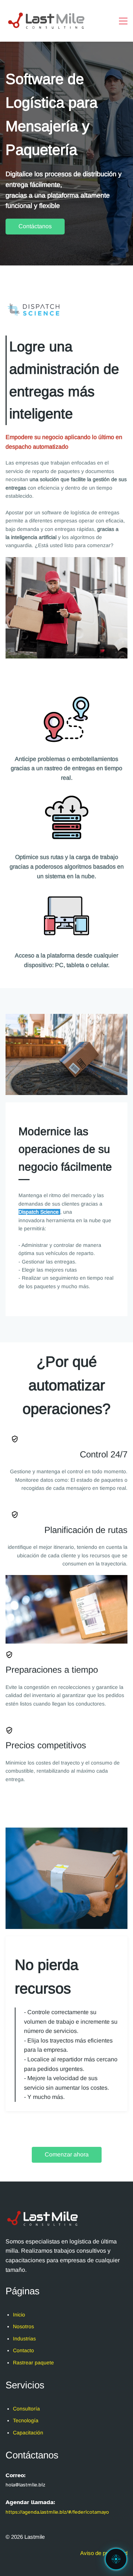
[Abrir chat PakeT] (116, 2559)
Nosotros (23, 2326)
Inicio (19, 2315)
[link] (66, 1018)
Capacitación (28, 2433)
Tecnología (26, 2420)
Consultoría (26, 2409)
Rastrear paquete (33, 2363)
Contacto (23, 2350)
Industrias (24, 2339)
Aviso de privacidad (104, 2553)
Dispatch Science (39, 1212)
